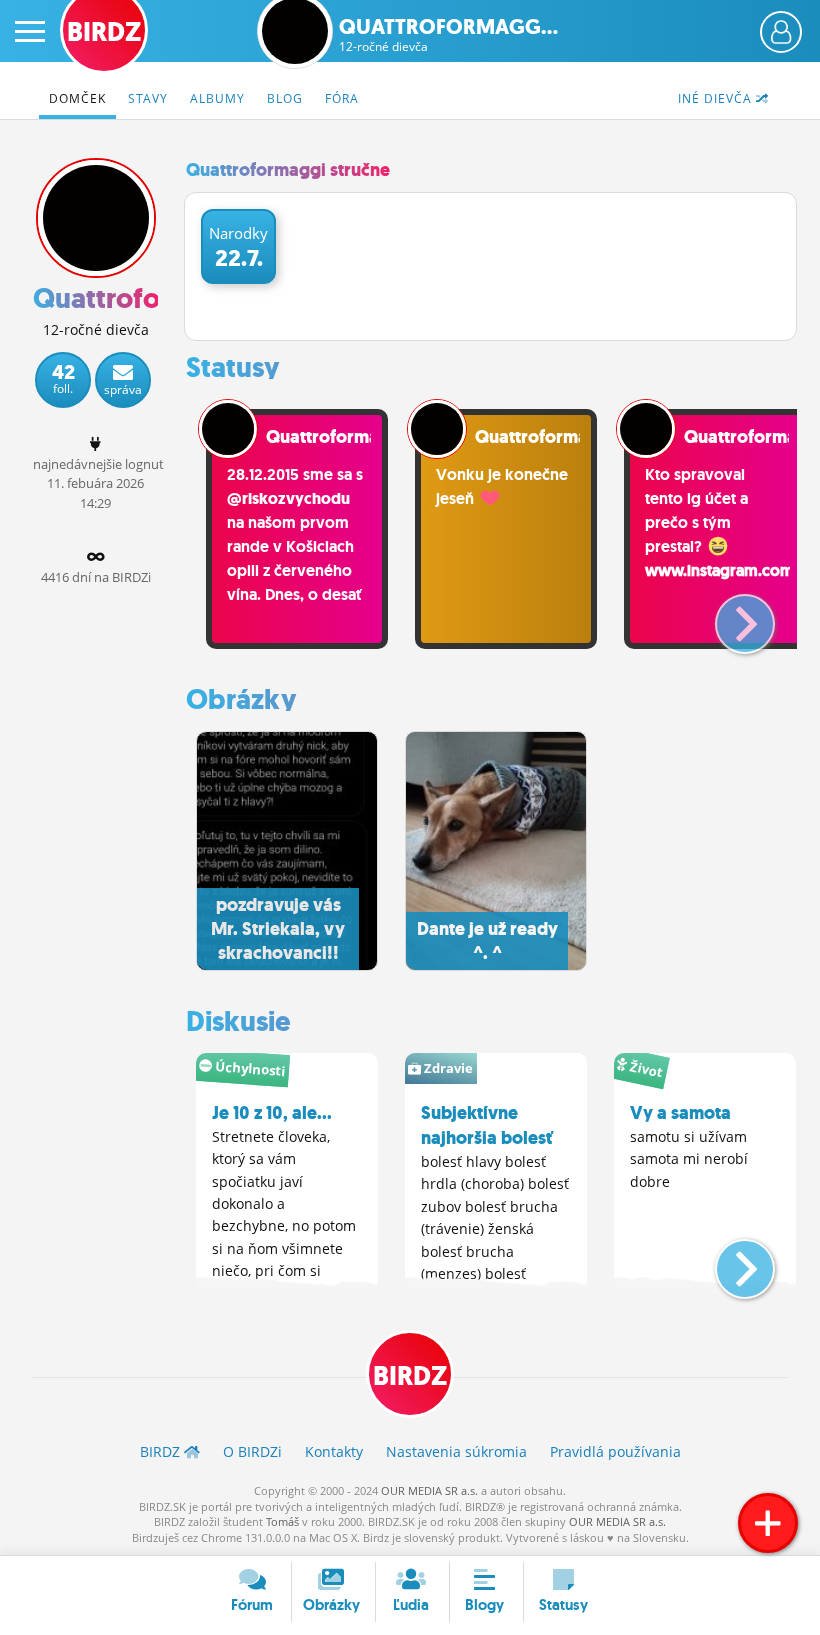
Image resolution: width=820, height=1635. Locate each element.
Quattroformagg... (448, 35)
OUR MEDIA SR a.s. (429, 1490)
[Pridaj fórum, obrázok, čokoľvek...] (768, 1523)
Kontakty (334, 1451)
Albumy (217, 98)
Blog (285, 98)
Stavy (148, 98)
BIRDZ (410, 1376)
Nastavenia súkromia (456, 1451)
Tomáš (282, 1521)
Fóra (342, 98)
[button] (728, 616)
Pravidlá (615, 1451)
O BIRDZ (252, 1451)
